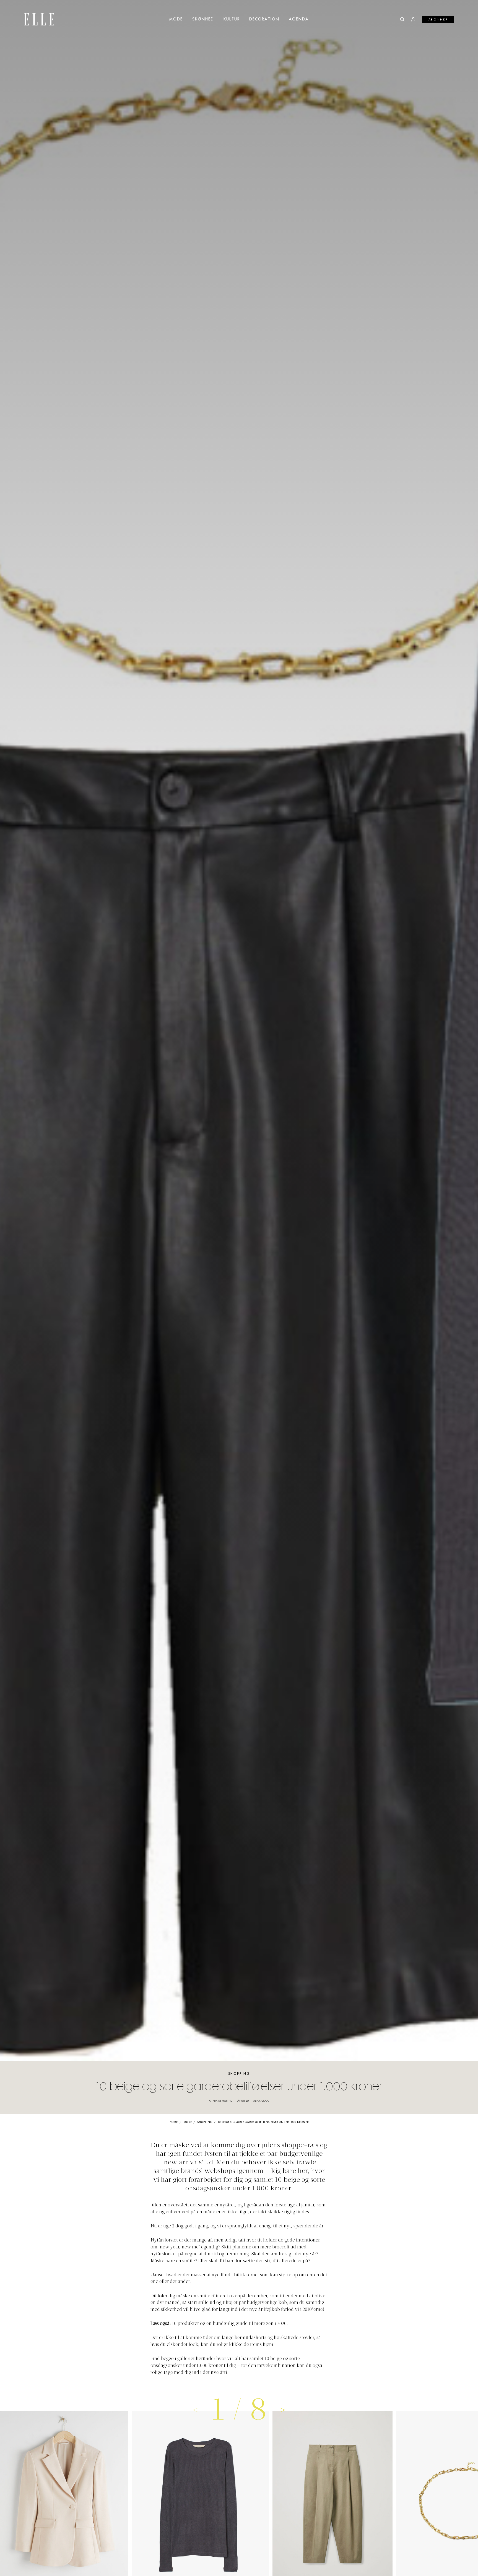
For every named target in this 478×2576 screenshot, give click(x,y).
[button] (283, 2410)
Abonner (438, 20)
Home (174, 2122)
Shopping (239, 2074)
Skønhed (203, 19)
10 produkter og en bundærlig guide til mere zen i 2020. (230, 2324)
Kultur (232, 19)
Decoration (264, 19)
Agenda (299, 19)
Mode (176, 19)
